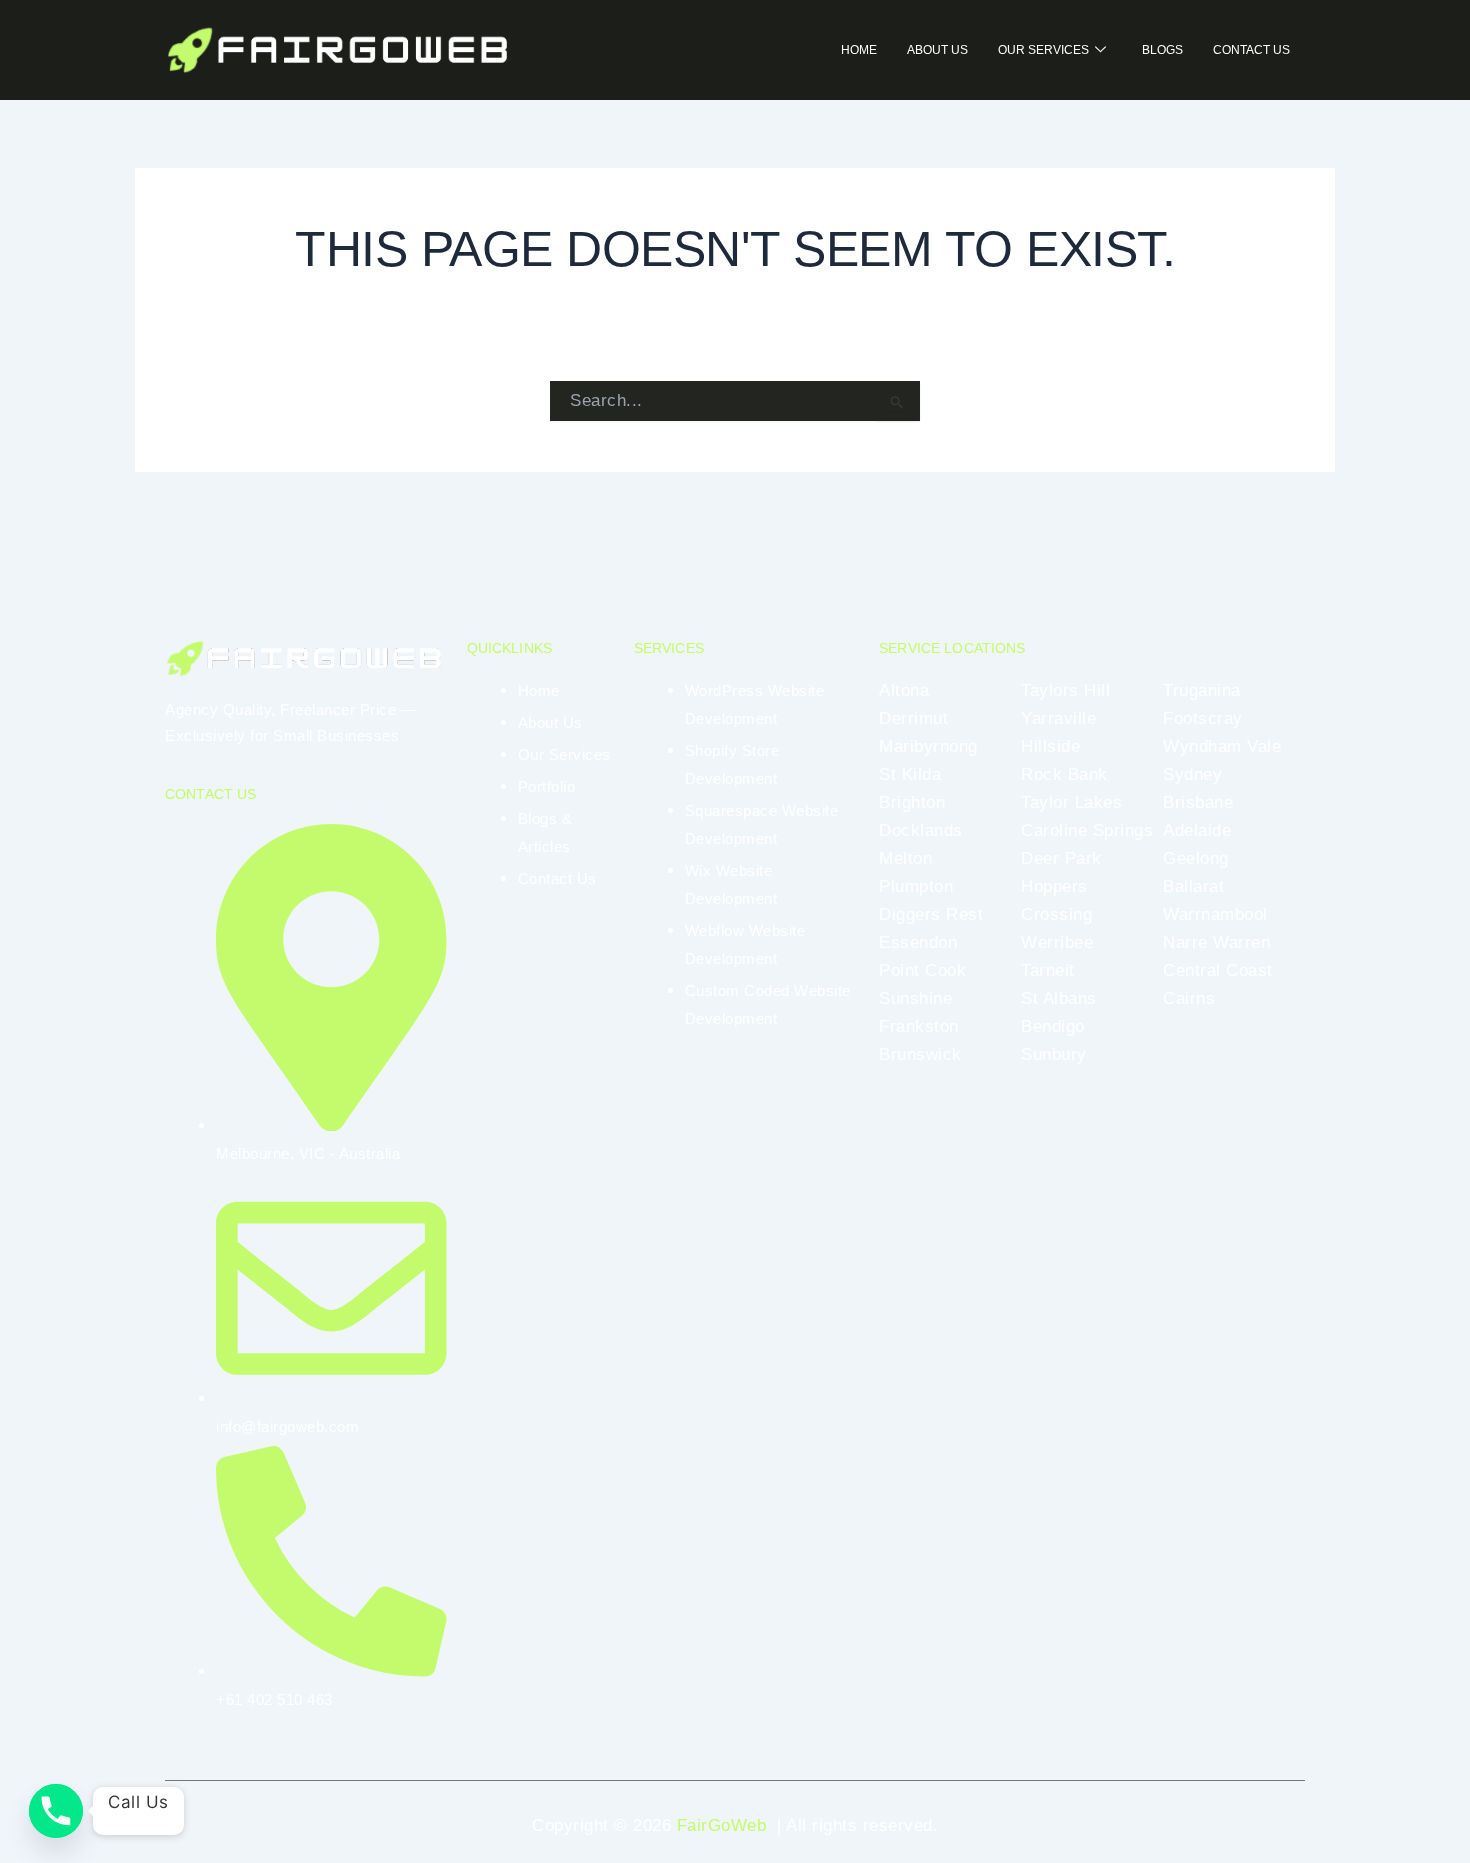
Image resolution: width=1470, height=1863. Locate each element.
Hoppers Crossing (1056, 900)
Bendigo (1053, 1026)
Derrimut (913, 718)
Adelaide (1197, 830)
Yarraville (1058, 718)
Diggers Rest (931, 914)
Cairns (1189, 998)
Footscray (1203, 718)
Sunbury (1054, 1054)
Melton (905, 858)
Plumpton (916, 886)
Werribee (1057, 942)
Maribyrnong (928, 746)
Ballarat (1193, 886)
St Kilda (910, 774)
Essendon (918, 942)
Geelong (1196, 858)
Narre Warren (1216, 942)
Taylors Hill (1065, 690)
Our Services (1043, 50)
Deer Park (1061, 858)
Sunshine (915, 998)
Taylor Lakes (1071, 802)
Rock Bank (1064, 774)
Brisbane (1198, 802)
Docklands (921, 830)
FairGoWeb (722, 1825)
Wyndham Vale (1222, 746)
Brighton (912, 802)
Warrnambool (1215, 914)
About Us (937, 50)
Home (859, 50)
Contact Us (1251, 50)
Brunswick (920, 1054)
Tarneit (1048, 970)
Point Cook (922, 970)
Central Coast (1218, 970)
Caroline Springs (1087, 830)
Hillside (1050, 746)
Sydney (1192, 774)
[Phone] (56, 1811)
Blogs (1162, 50)
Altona (904, 690)
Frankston (919, 1026)
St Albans (1059, 998)
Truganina (1202, 690)
